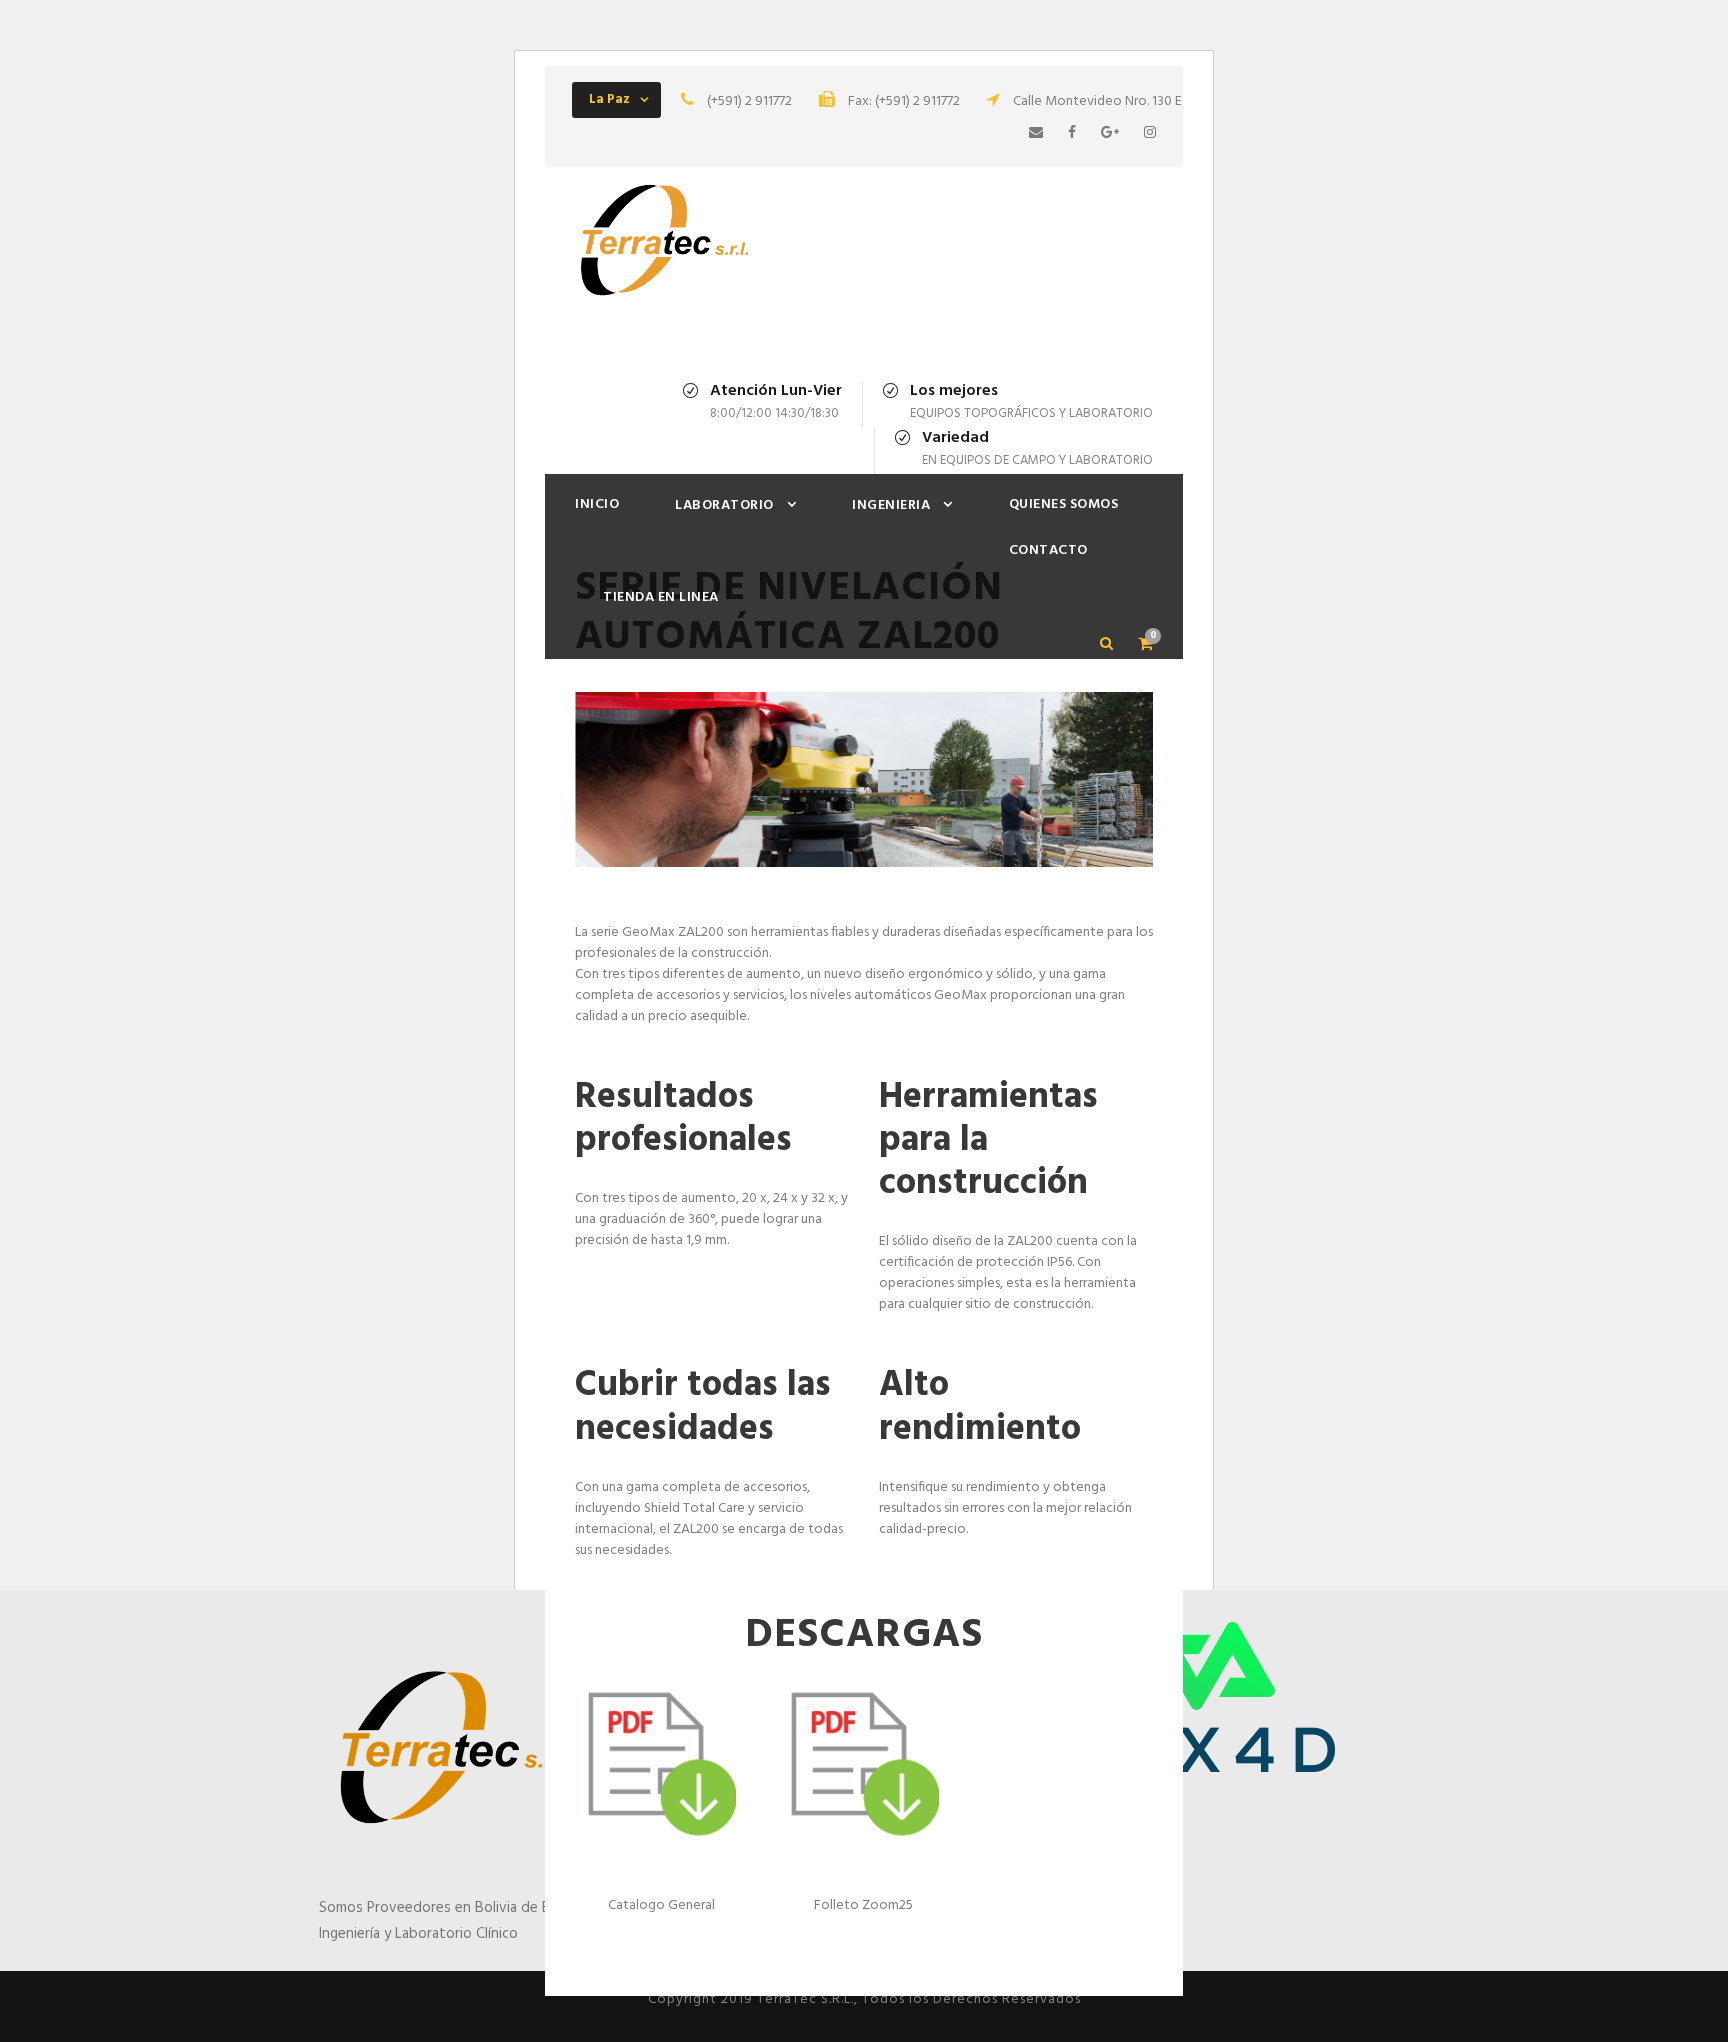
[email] (1036, 133)
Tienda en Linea (661, 597)
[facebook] (1072, 133)
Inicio (597, 504)
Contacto (1048, 550)
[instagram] (1150, 133)
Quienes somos (1064, 504)
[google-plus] (1110, 133)
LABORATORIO (724, 505)
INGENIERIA (891, 505)
